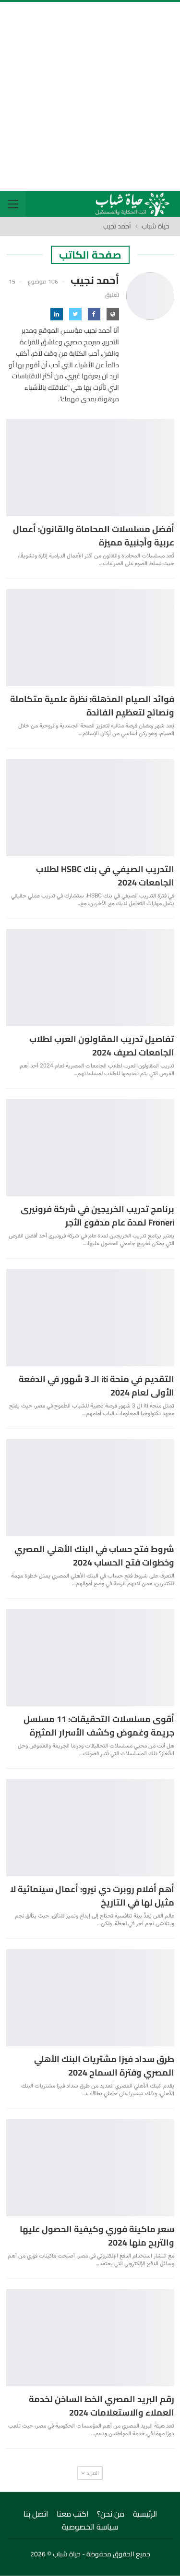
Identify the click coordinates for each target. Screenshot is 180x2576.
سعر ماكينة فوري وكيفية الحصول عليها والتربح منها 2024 (97, 2236)
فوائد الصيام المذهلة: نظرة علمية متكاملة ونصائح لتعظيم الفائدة (92, 706)
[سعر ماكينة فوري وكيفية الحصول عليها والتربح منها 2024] (90, 2168)
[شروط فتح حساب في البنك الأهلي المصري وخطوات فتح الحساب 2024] (90, 1488)
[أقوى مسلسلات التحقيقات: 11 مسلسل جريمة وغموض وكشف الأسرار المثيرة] (90, 1658)
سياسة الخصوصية (90, 2527)
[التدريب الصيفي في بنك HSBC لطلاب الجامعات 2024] (90, 808)
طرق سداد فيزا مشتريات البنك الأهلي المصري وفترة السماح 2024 (104, 2066)
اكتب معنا (72, 2514)
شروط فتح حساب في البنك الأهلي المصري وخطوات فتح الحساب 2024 (94, 1556)
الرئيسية (145, 2514)
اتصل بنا (36, 2514)
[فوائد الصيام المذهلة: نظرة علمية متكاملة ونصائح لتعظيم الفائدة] (90, 638)
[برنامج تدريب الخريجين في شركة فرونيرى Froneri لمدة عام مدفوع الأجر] (90, 1148)
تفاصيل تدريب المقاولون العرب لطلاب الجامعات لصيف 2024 (102, 1046)
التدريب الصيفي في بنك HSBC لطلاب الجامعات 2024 (105, 876)
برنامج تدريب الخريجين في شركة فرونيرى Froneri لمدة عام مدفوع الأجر (97, 1216)
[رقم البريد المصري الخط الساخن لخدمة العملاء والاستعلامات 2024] (90, 2338)
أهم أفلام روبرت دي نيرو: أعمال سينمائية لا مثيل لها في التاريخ (92, 1896)
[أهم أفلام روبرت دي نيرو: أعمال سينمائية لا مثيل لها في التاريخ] (90, 1828)
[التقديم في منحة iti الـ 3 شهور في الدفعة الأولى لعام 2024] (90, 1318)
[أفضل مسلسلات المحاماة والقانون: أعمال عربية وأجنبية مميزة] (90, 468)
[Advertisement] (90, 96)
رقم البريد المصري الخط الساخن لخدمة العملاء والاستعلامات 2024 (102, 2406)
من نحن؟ (111, 2514)
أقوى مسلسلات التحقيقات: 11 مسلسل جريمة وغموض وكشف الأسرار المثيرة (99, 1726)
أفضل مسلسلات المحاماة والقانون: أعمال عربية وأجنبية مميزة (94, 536)
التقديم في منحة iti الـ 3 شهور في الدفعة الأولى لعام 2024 (96, 1386)
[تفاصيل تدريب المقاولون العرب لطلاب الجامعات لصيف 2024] (90, 978)
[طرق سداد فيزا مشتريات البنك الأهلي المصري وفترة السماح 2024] (90, 1998)
